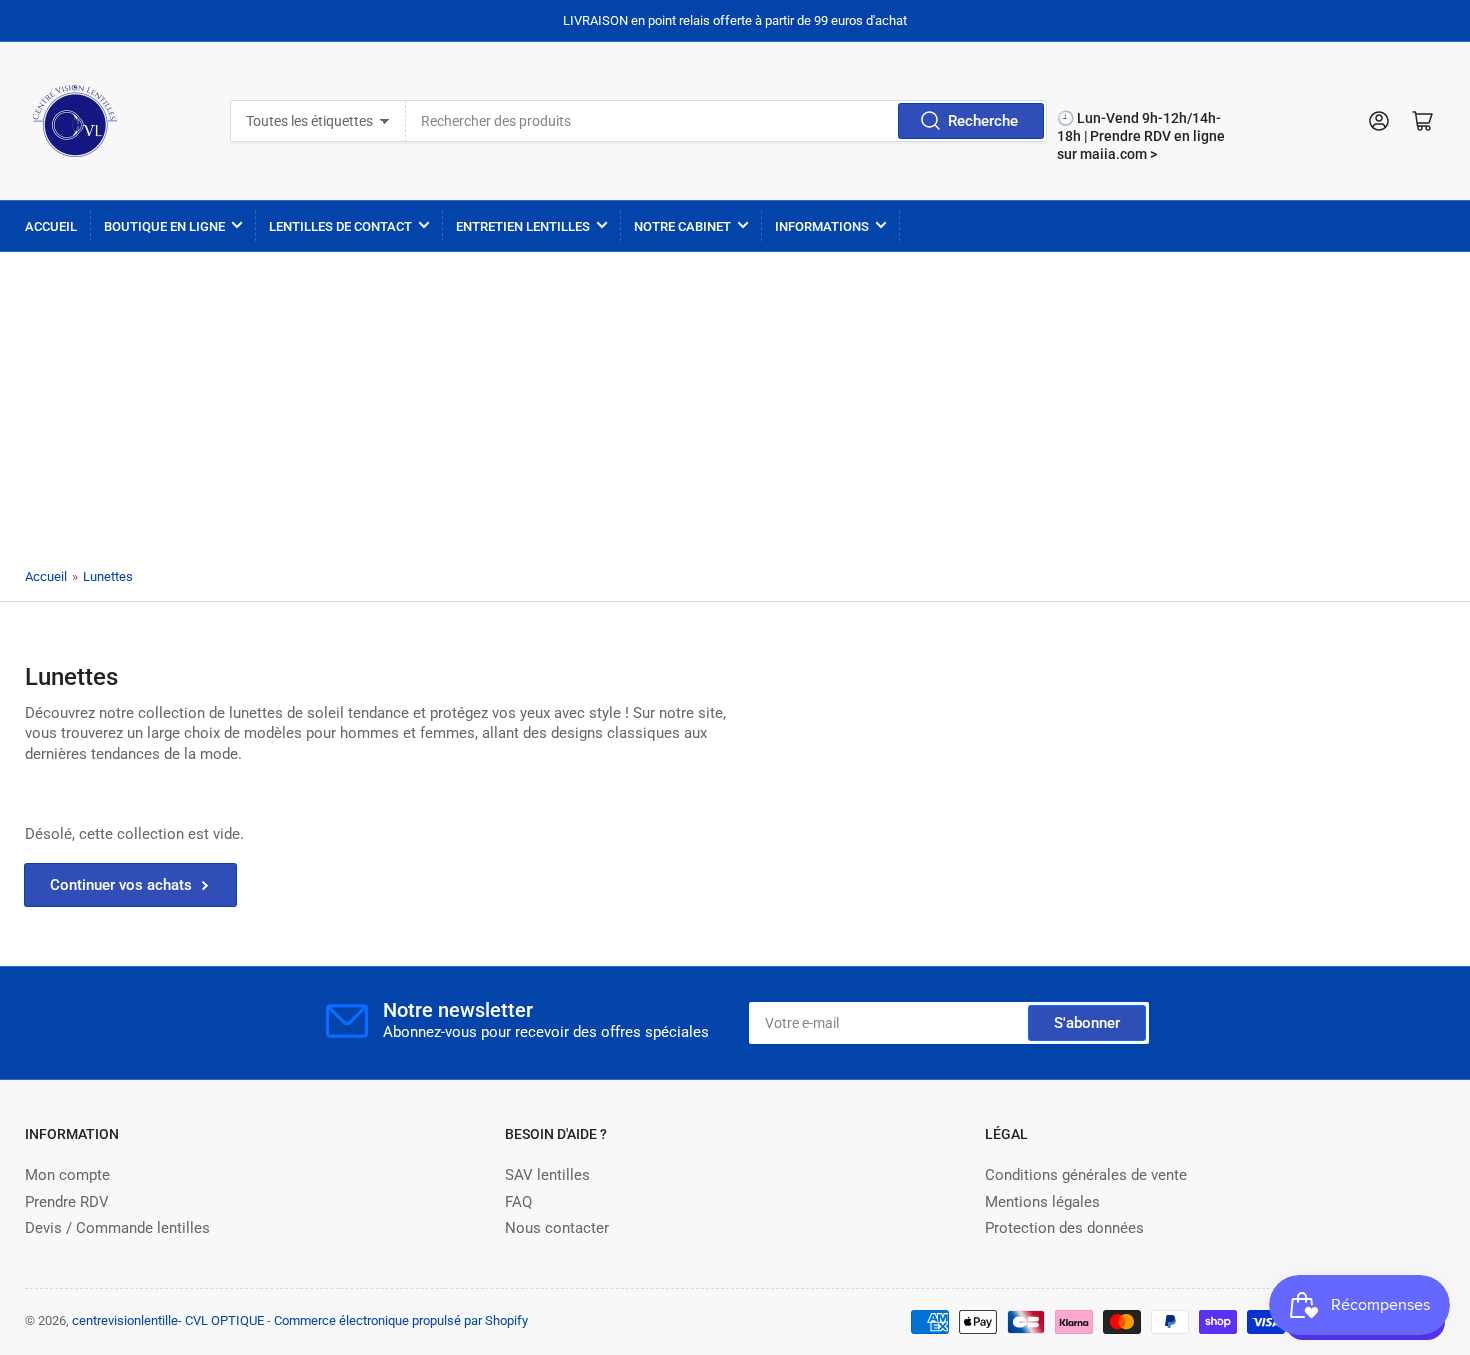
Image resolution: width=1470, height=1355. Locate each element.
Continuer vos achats (121, 885)
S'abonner (1087, 1023)
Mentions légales (1042, 1202)
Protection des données (1064, 1228)
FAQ (518, 1202)
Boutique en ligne (164, 226)
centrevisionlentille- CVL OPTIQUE (168, 1320)
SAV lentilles (547, 1175)
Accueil (51, 226)
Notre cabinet (682, 226)
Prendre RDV (67, 1202)
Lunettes (108, 576)
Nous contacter (557, 1228)
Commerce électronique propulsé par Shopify (401, 1320)
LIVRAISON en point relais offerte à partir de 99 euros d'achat (735, 20)
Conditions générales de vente (1086, 1175)
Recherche (983, 121)
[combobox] (726, 121)
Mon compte (67, 1175)
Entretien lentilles (523, 226)
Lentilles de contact (340, 226)
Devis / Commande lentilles (117, 1228)
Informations (822, 226)
